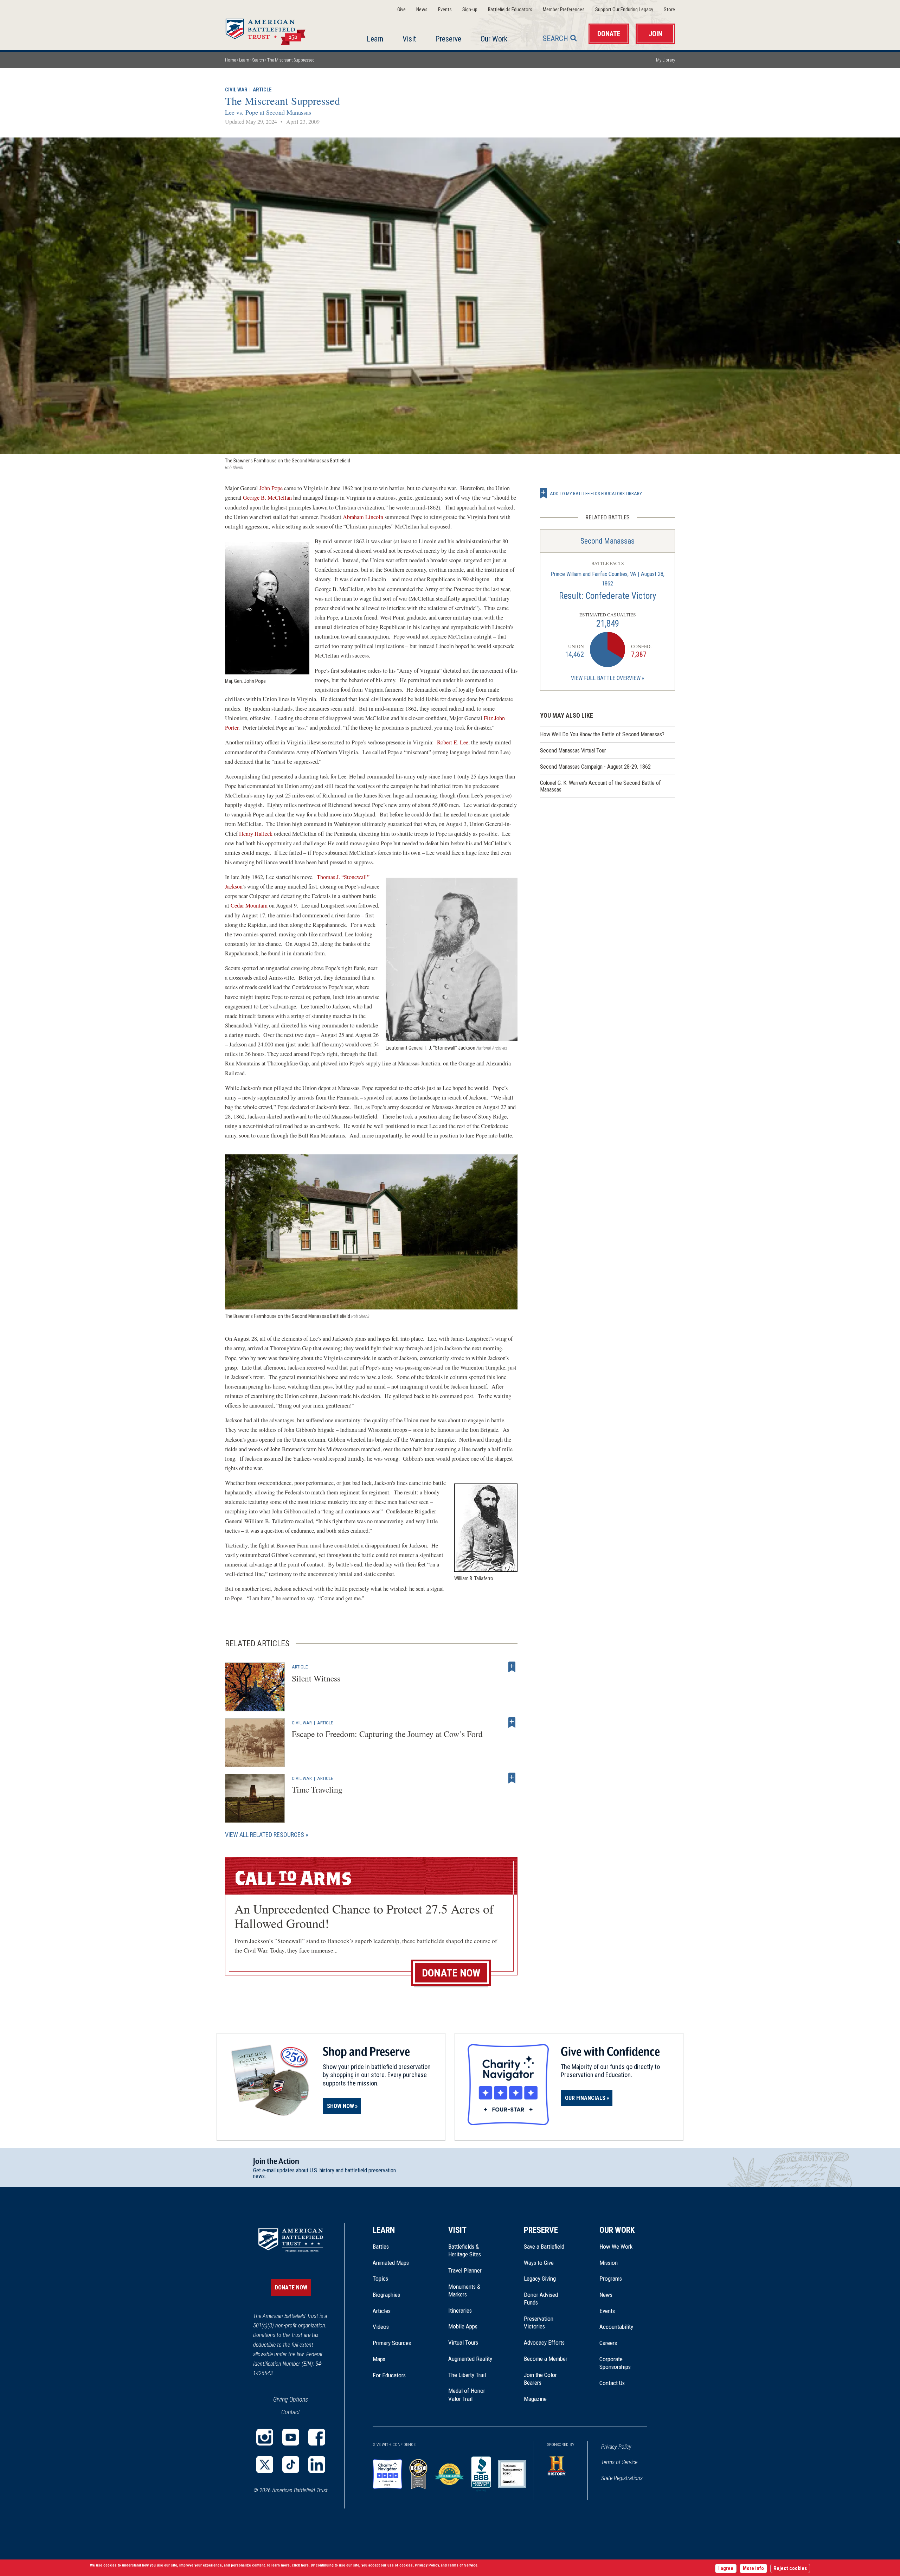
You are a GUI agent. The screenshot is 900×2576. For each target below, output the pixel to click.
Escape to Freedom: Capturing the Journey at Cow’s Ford (387, 1734)
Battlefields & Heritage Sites (465, 2250)
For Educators (389, 2375)
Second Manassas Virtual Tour (573, 751)
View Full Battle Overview (606, 678)
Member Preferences (564, 10)
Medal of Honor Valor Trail (470, 2395)
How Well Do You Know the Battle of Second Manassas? (602, 734)
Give (401, 10)
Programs (611, 2279)
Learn (375, 39)
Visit (409, 39)
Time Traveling (317, 1789)
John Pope (272, 488)
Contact (291, 2412)
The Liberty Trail (472, 2375)
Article (262, 90)
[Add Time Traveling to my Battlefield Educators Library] (512, 1778)
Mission (609, 2263)
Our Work (494, 39)
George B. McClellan (267, 498)
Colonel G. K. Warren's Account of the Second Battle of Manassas (600, 786)
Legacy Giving (548, 2279)
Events (445, 10)
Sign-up (470, 10)
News (422, 10)
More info (753, 2568)
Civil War (236, 90)
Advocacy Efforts (544, 2343)
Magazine (535, 2399)
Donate (609, 34)
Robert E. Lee (453, 742)
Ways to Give (539, 2263)
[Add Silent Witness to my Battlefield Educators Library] (512, 1667)
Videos (381, 2327)
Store (669, 10)
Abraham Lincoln (364, 517)
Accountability (616, 2327)
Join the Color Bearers (540, 2379)
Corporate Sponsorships (615, 2363)
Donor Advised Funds (541, 2299)
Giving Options (291, 2399)
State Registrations (622, 2478)
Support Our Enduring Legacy (624, 10)
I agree (726, 2568)
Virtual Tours (463, 2343)
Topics (380, 2279)
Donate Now (451, 1973)
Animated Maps (391, 2263)
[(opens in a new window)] (265, 2437)
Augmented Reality (470, 2359)
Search (555, 39)
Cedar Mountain (249, 905)
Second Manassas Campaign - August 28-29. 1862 (595, 767)
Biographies (386, 2295)
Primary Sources (392, 2343)
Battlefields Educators (510, 10)
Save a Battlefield (544, 2247)
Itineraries (460, 2311)
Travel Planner (465, 2270)
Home (274, 30)
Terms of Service (619, 2462)
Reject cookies (790, 2568)
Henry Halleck (256, 834)
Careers (608, 2343)
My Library (666, 60)
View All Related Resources (265, 1835)
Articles (382, 2311)
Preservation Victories (539, 2322)
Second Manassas (607, 541)
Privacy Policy (616, 2447)
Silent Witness (316, 1678)
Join (655, 34)
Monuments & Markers (464, 2290)
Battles (381, 2247)
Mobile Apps (463, 2326)
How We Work (616, 2247)
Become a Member (546, 2359)
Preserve (448, 39)
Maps (379, 2359)
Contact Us (612, 2383)
